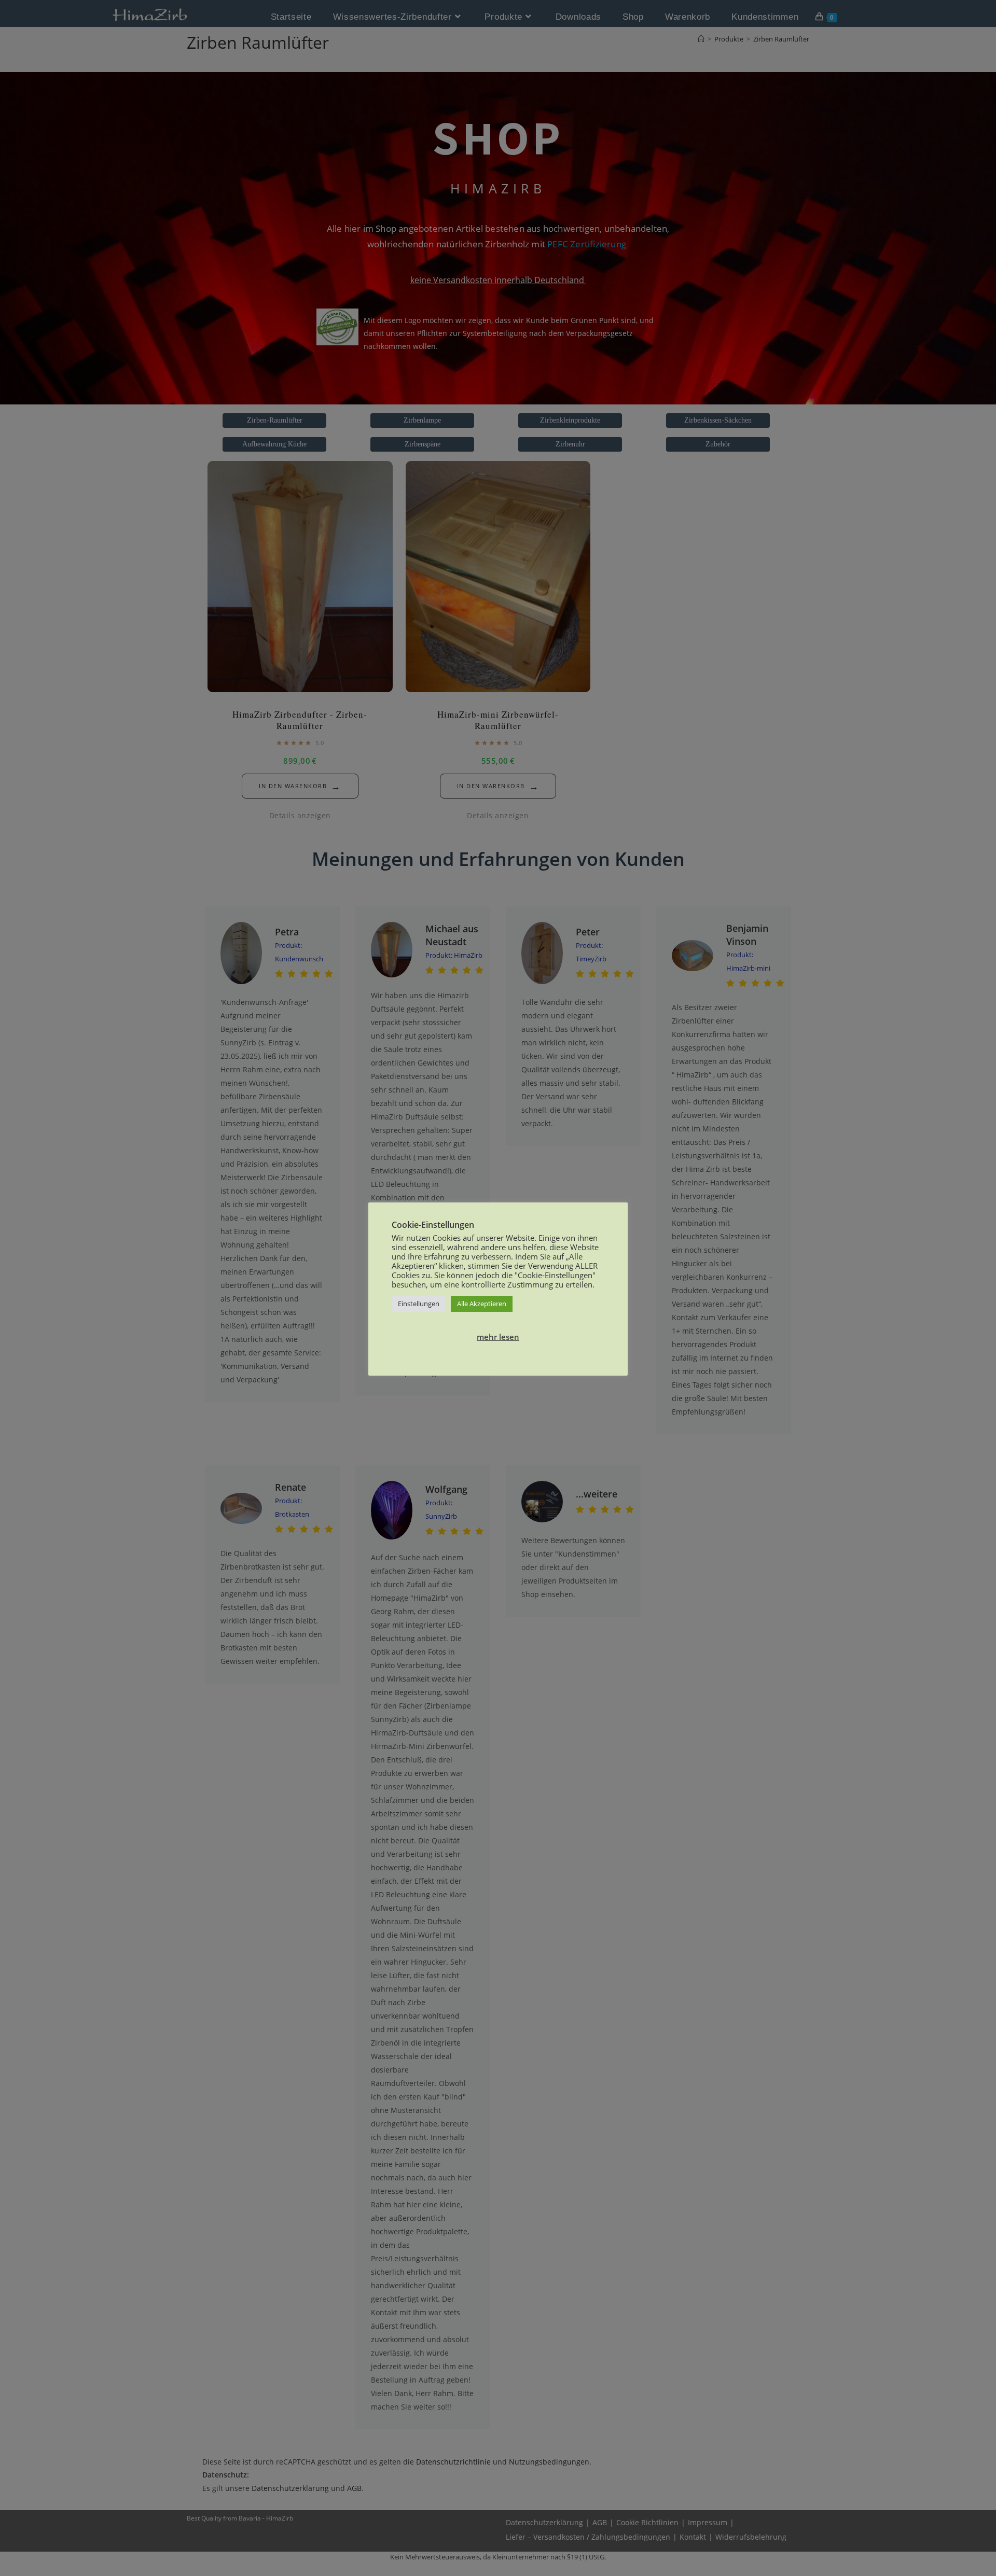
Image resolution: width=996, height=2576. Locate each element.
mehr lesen (498, 1337)
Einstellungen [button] (419, 1304)
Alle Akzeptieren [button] (482, 1304)
